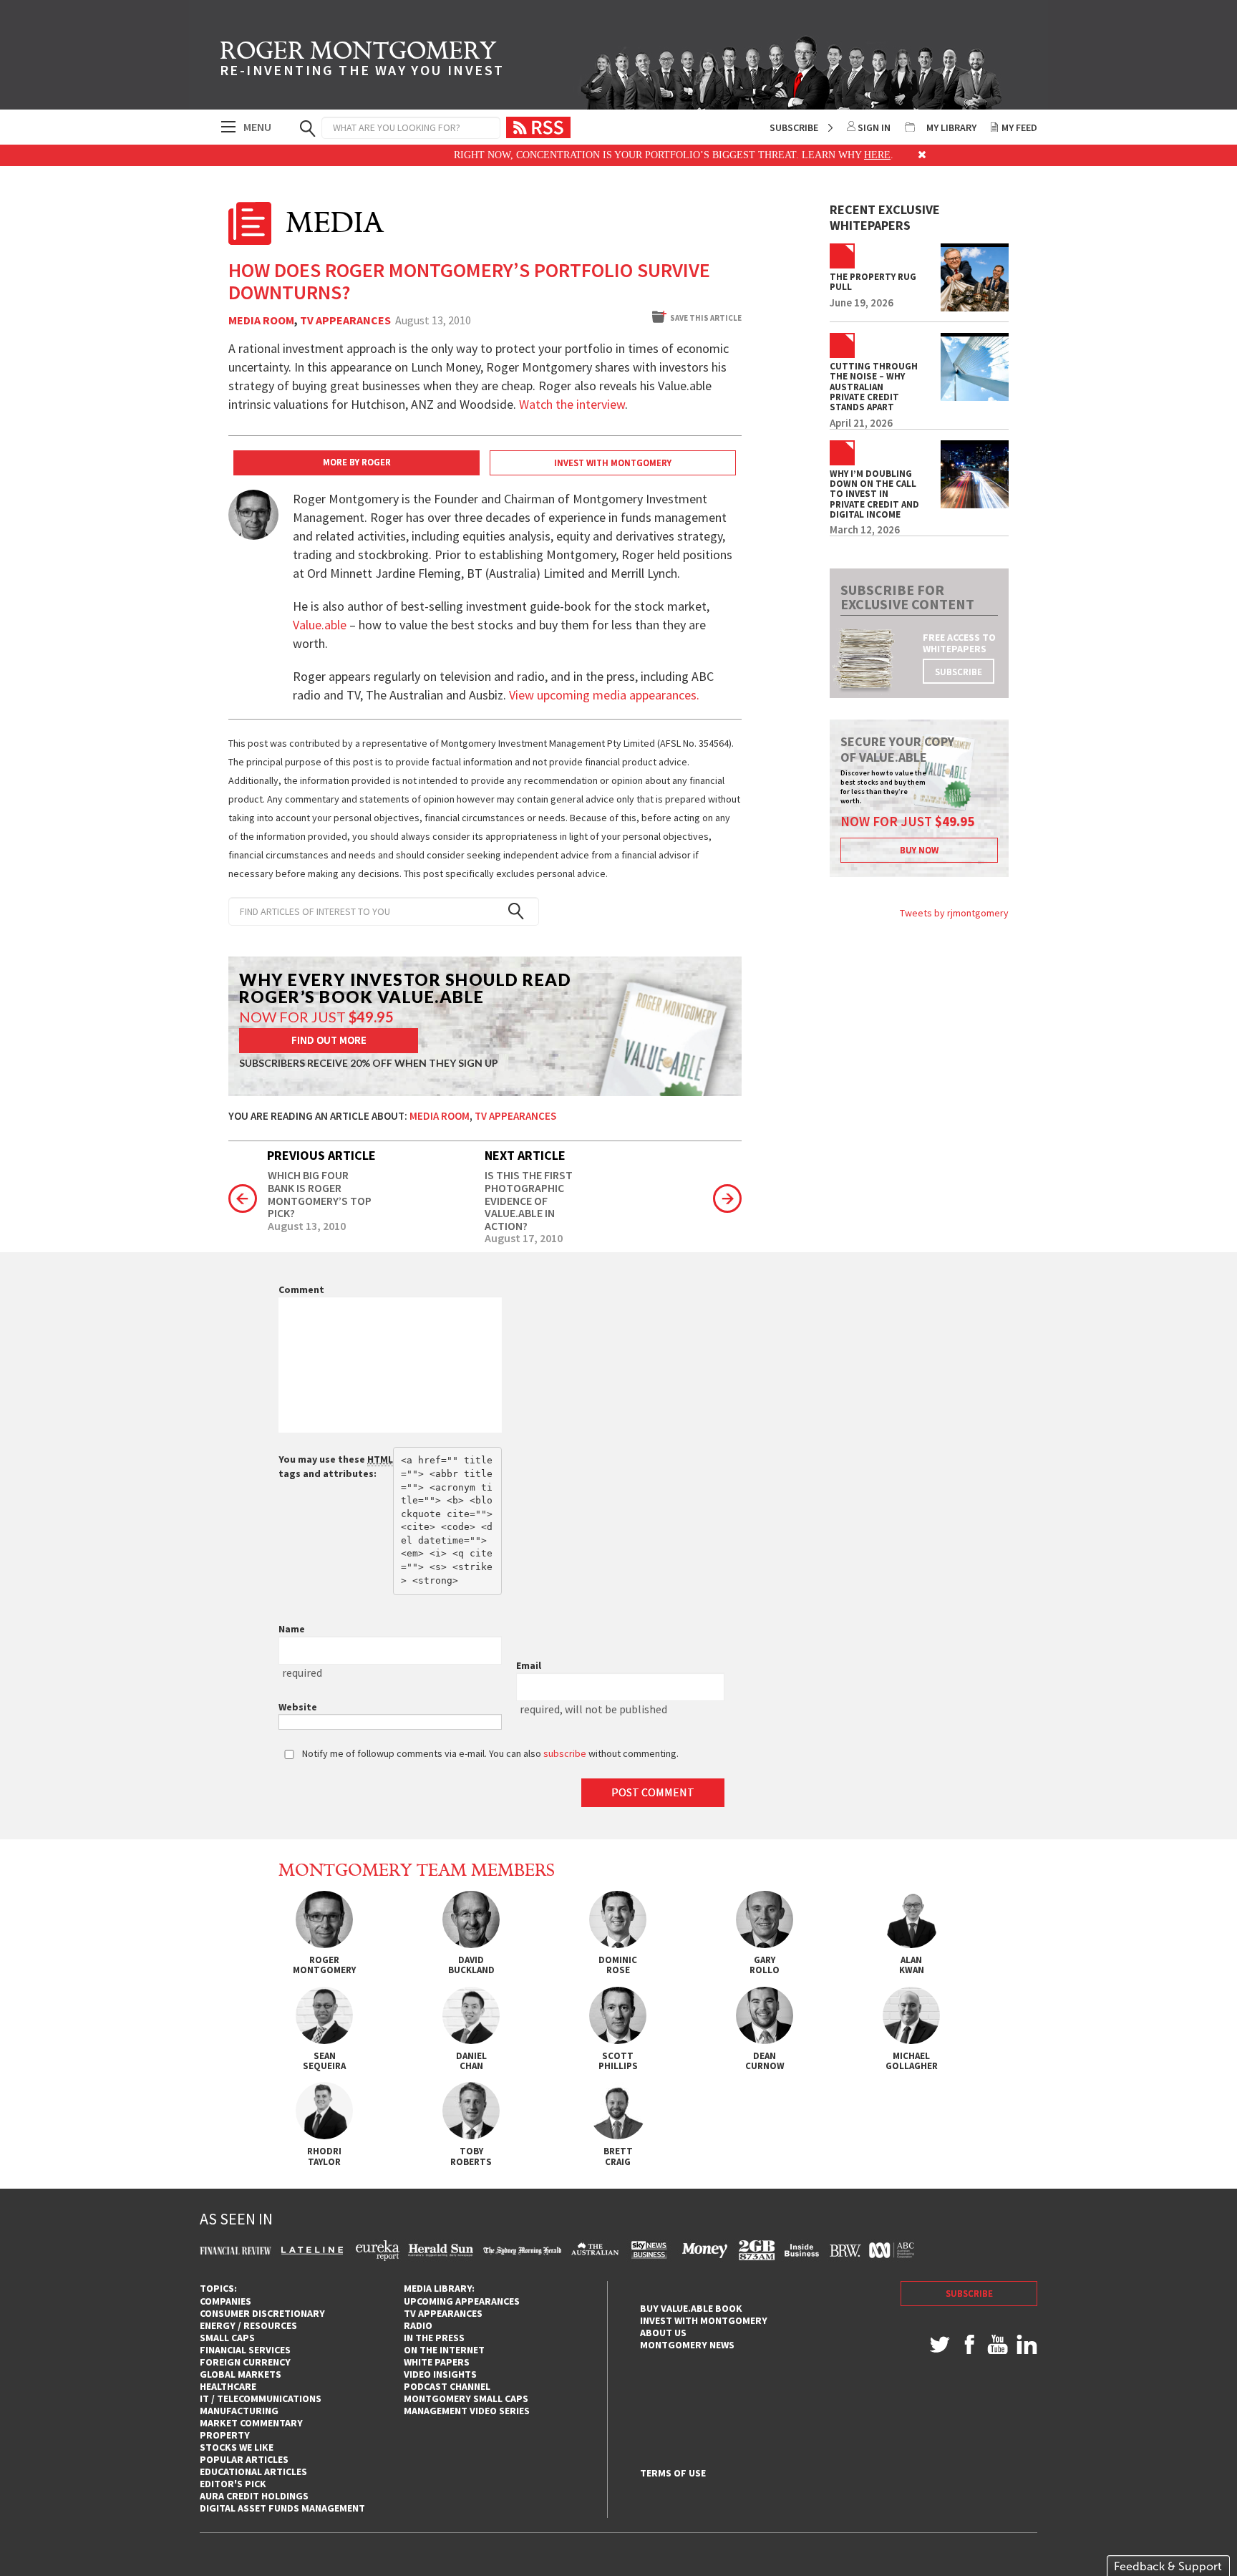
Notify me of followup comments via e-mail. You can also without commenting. (489, 1753)
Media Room (261, 321)
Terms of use (673, 2473)
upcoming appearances (462, 2301)
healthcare (228, 2386)
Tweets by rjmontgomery (954, 913)
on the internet (444, 2350)
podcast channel (447, 2386)
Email (529, 1665)
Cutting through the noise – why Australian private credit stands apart (874, 387)
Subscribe (794, 127)
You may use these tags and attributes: (336, 1466)
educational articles (253, 2471)
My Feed (1019, 127)
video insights (440, 2374)
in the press (434, 2338)
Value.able (320, 625)
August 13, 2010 (307, 1226)
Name (292, 1629)
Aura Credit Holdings (254, 2496)
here (833, 155)
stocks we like (237, 2447)
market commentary (251, 2423)
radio (418, 2325)
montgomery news (687, 2345)
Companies (225, 2301)
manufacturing (239, 2411)
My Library (951, 127)
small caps (227, 2338)
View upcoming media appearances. (606, 695)
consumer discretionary (262, 2313)
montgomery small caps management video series (467, 2405)
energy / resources (248, 2325)
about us (663, 2333)
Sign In (874, 127)
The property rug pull (873, 282)
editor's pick (233, 2484)
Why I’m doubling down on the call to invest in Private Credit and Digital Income (874, 494)
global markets (241, 2374)
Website (298, 1707)
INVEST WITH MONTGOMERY (613, 463)
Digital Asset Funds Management (282, 2508)
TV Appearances (345, 321)
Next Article (525, 1155)
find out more (329, 1040)
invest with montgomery (704, 2320)
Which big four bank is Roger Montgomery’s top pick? (320, 1194)
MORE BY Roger (357, 462)
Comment (301, 1289)
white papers (437, 2362)
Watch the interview (572, 404)
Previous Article (321, 1155)
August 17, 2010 (524, 1239)
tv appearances (443, 2313)
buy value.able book (691, 2308)
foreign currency (245, 2362)
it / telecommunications (261, 2398)
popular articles (244, 2459)
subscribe (959, 672)
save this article (706, 318)
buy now (919, 850)
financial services (245, 2350)
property (225, 2435)
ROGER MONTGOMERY (362, 61)
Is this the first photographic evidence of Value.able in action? (529, 1201)
